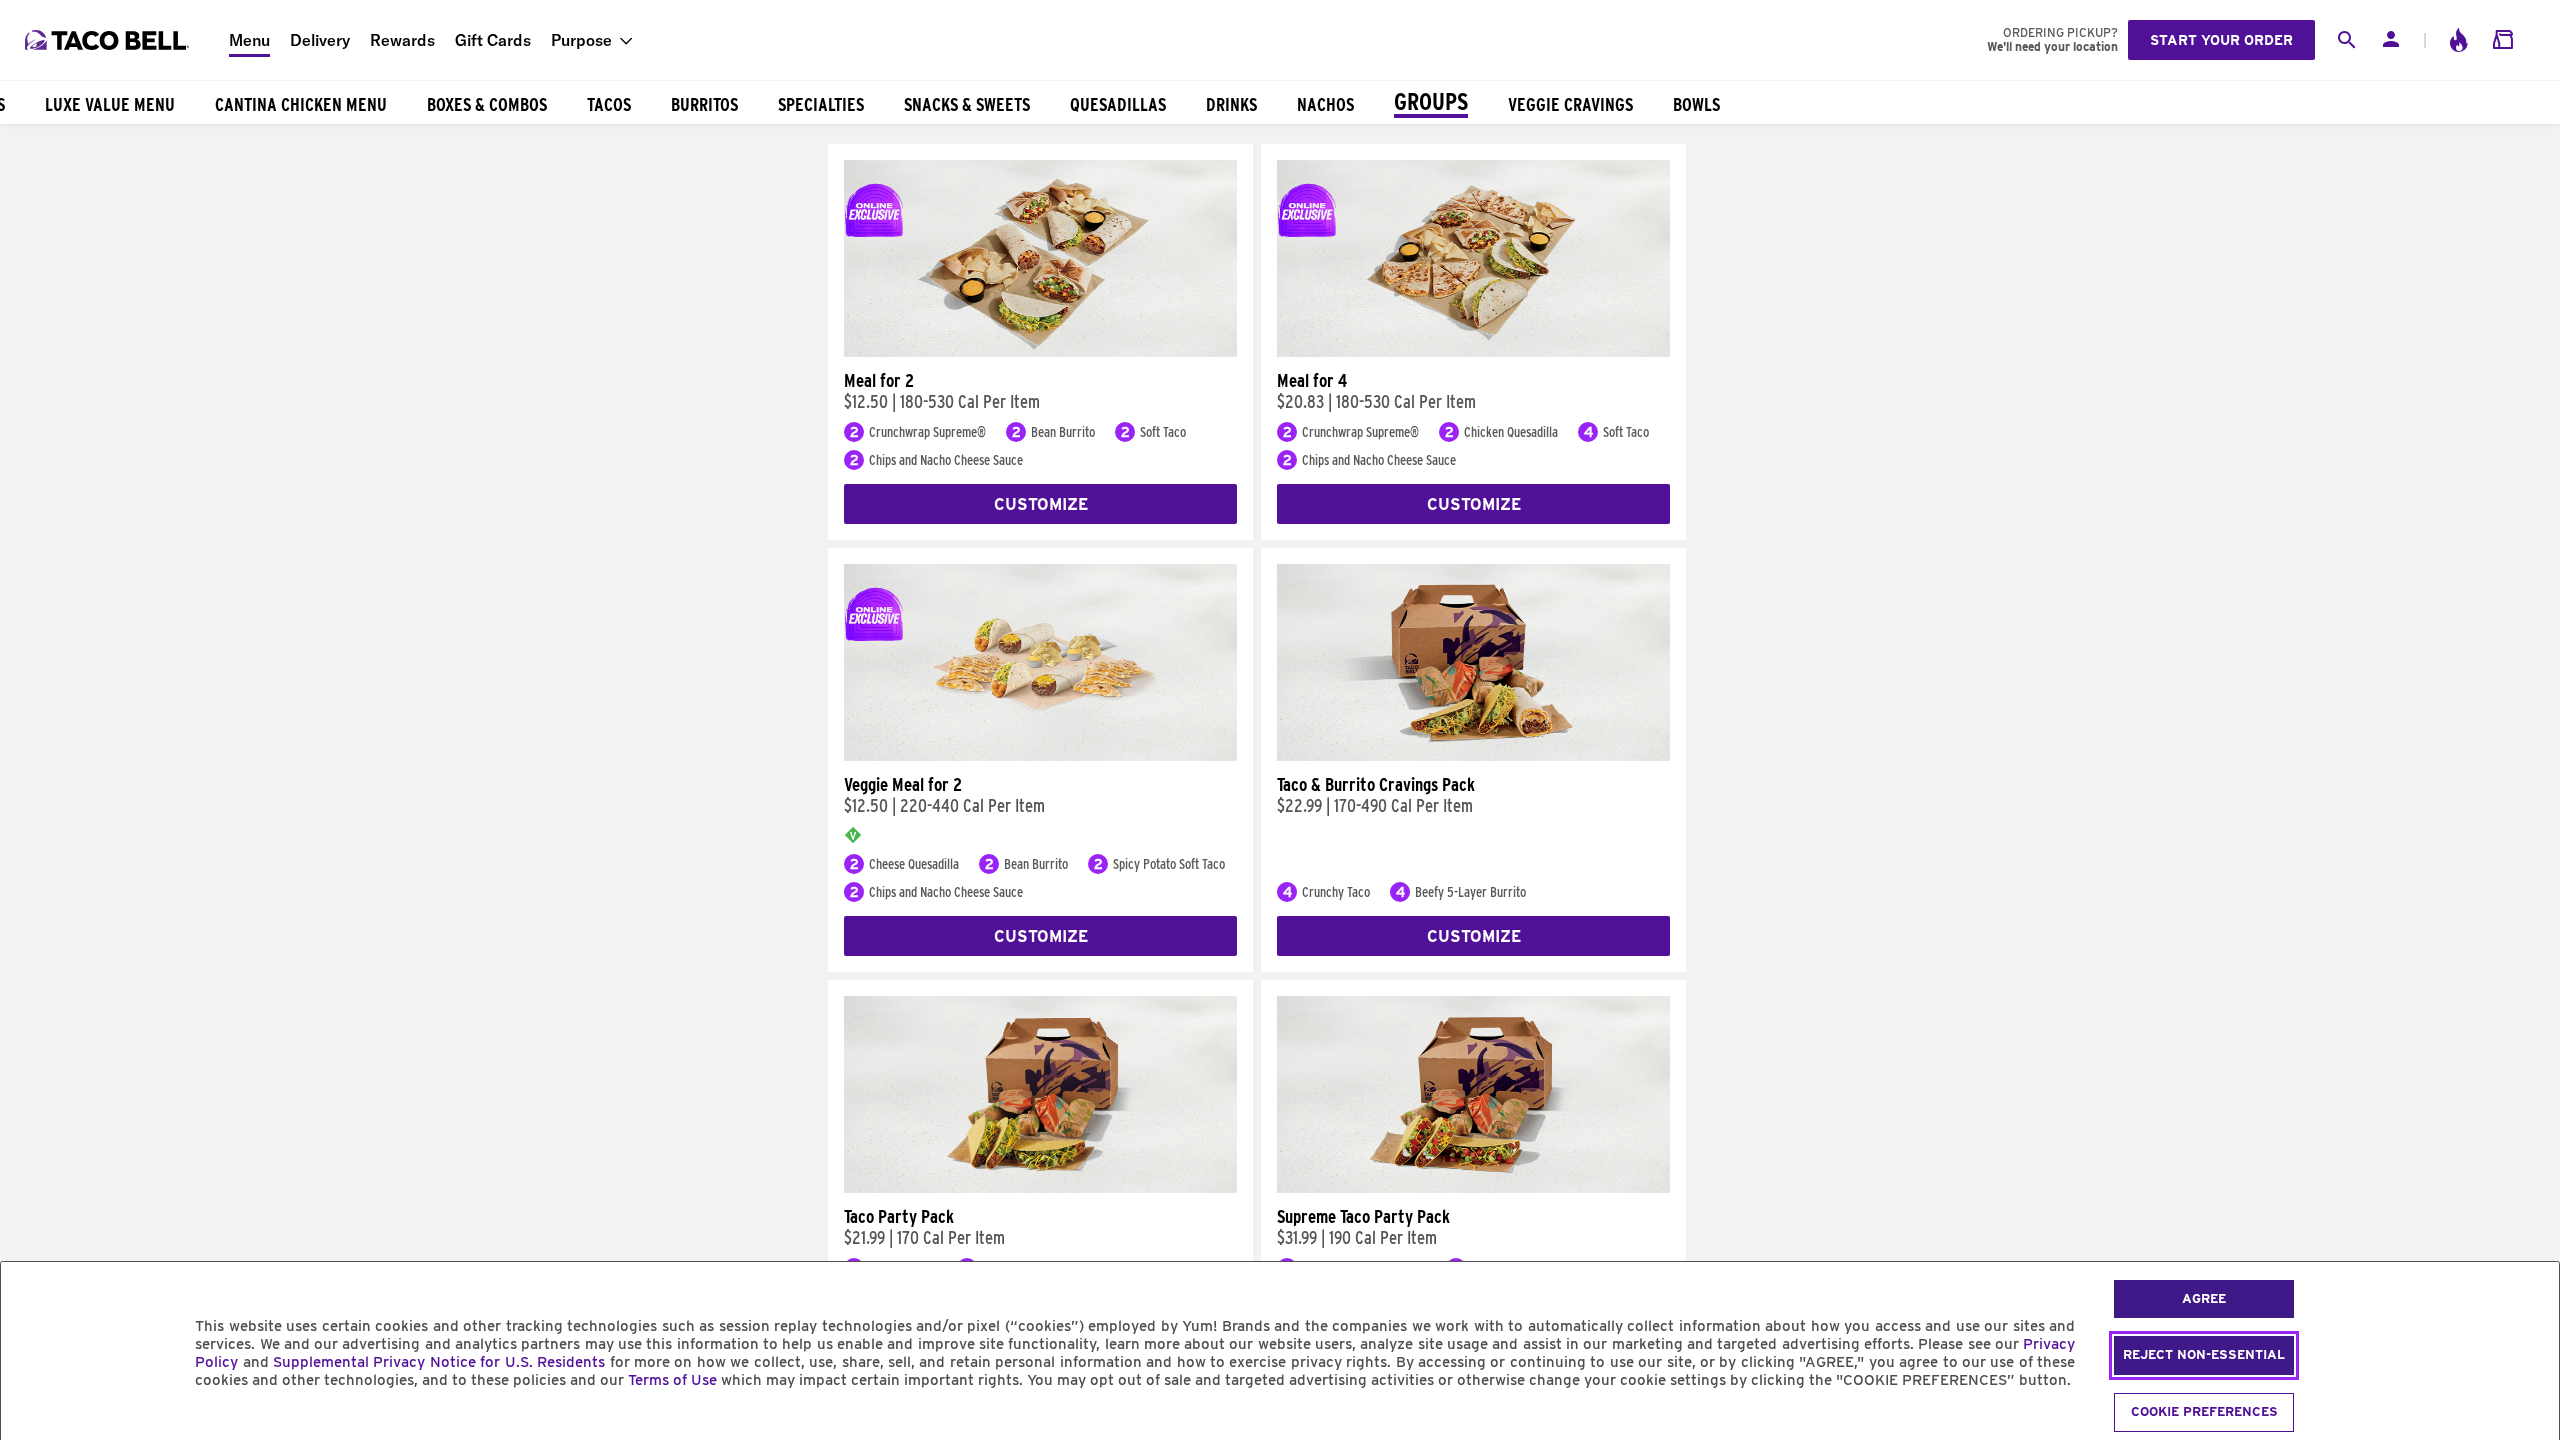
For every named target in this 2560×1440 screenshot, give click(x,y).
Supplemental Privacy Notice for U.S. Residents (439, 1362)
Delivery (320, 40)
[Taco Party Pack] (1040, 1188)
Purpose (581, 40)
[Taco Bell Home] (109, 40)
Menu (249, 40)
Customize (1041, 504)
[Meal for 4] (1473, 352)
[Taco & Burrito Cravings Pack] (1473, 756)
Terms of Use (672, 1380)
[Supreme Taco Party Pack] (1473, 1188)
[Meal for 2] (1040, 352)
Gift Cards (493, 40)
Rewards (402, 40)
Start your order (2221, 40)
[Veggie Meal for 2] (1040, 756)
